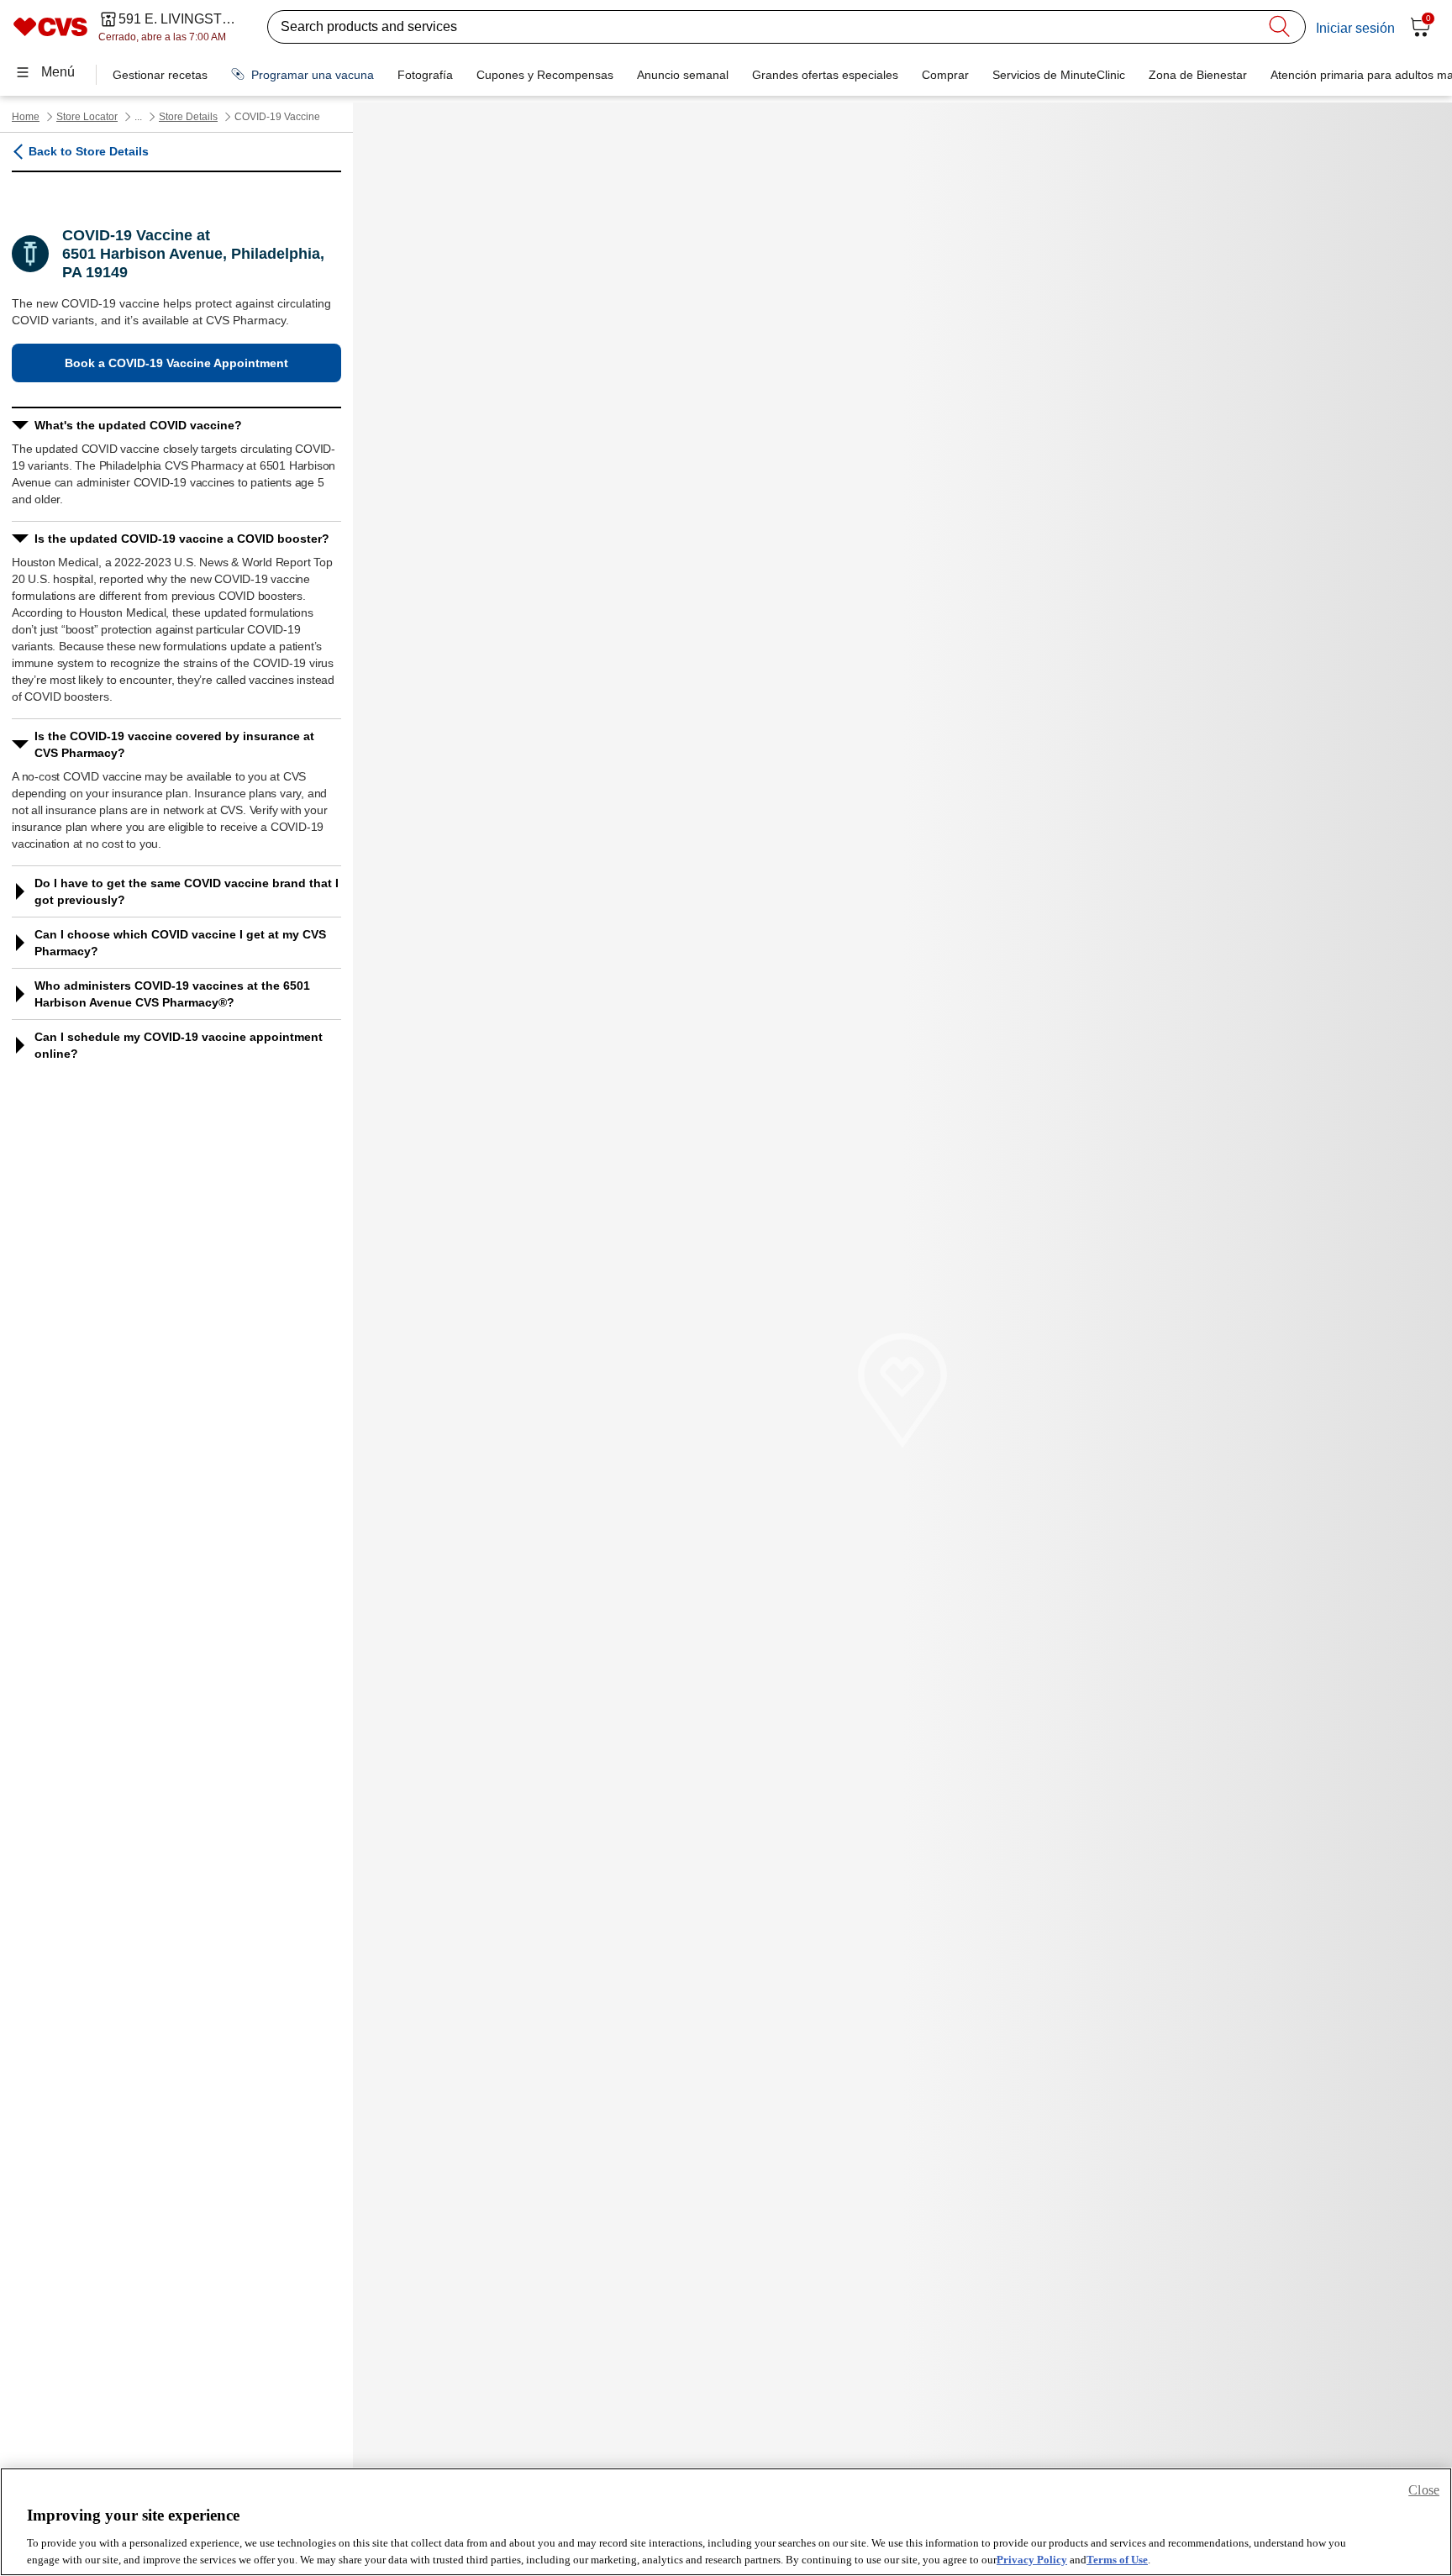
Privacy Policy (1032, 2559)
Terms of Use (1117, 2559)
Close (1424, 2490)
